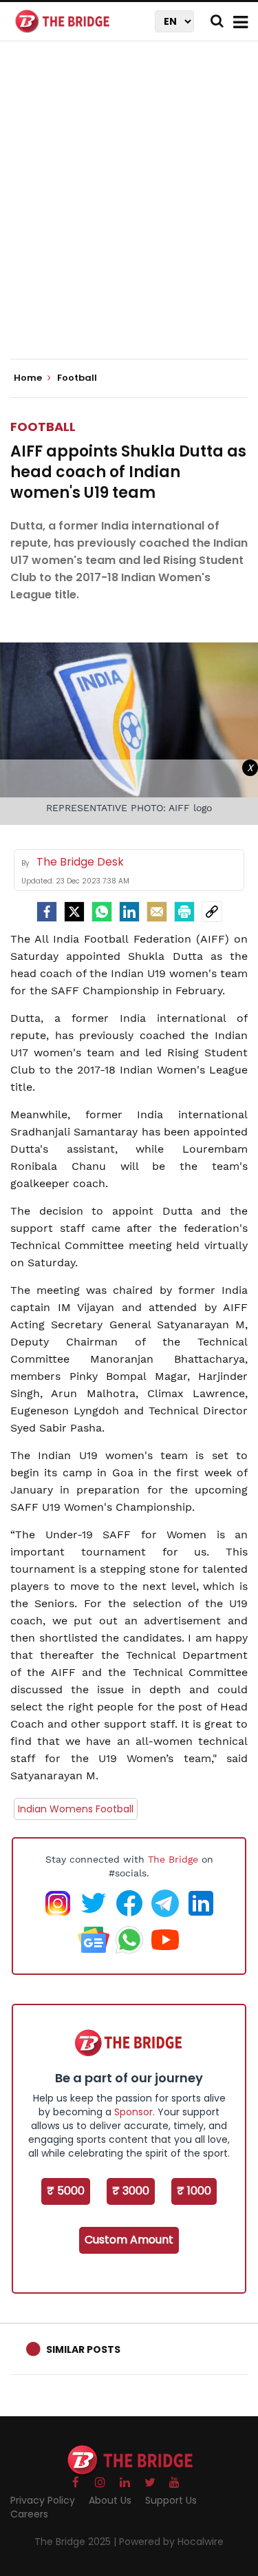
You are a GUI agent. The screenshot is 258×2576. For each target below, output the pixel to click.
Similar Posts (83, 2349)
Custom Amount (129, 2240)
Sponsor (133, 2112)
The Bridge (173, 1859)
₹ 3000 (131, 2191)
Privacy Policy (43, 2500)
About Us (110, 2500)
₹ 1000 (194, 2191)
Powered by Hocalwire (171, 2542)
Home (29, 378)
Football (43, 427)
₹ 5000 (66, 2191)
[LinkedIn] (129, 912)
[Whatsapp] (102, 912)
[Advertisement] (129, 212)
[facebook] (47, 912)
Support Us (171, 2500)
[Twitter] (74, 912)
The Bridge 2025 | (77, 2542)
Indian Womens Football (76, 1809)
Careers (29, 2514)
